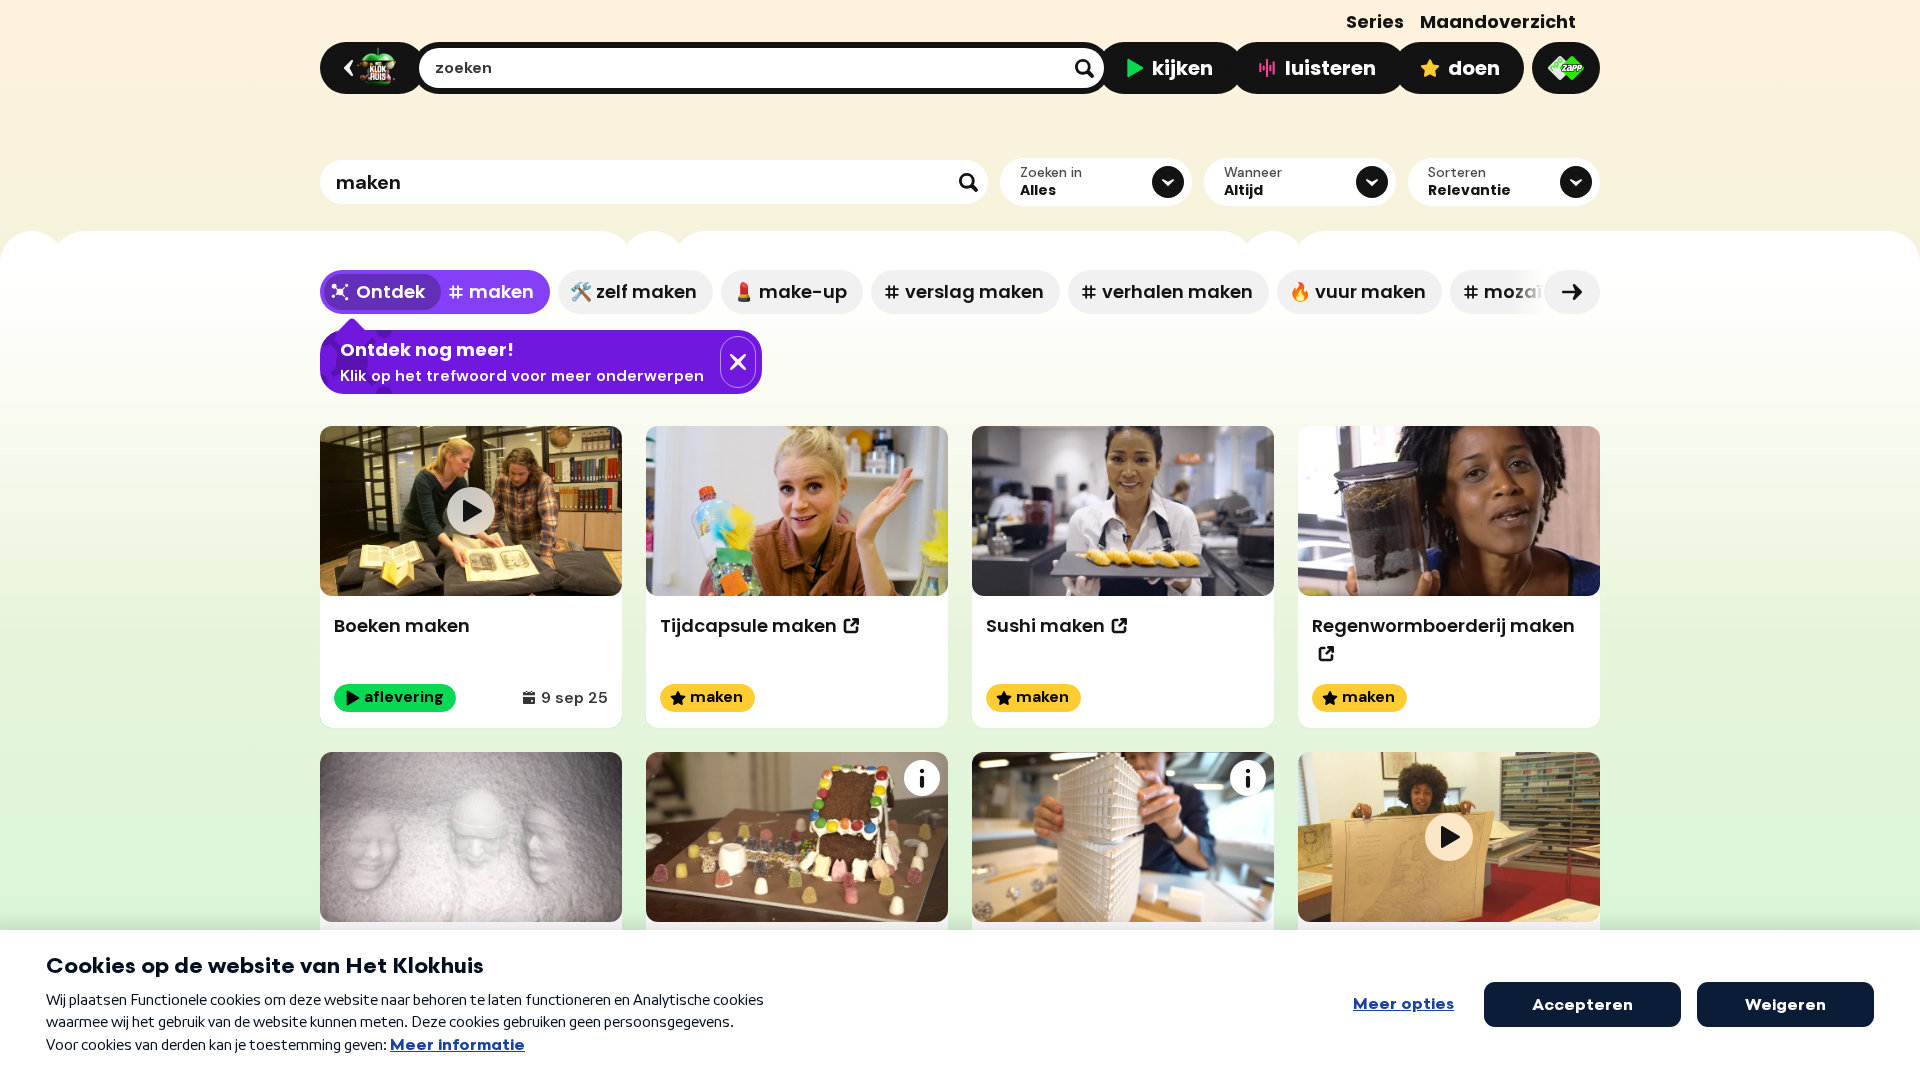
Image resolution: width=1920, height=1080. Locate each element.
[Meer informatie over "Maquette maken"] (1248, 778)
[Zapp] (1566, 68)
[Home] (369, 68)
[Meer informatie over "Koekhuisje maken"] (922, 778)
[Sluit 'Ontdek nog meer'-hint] (738, 362)
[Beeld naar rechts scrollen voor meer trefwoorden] (1572, 292)
